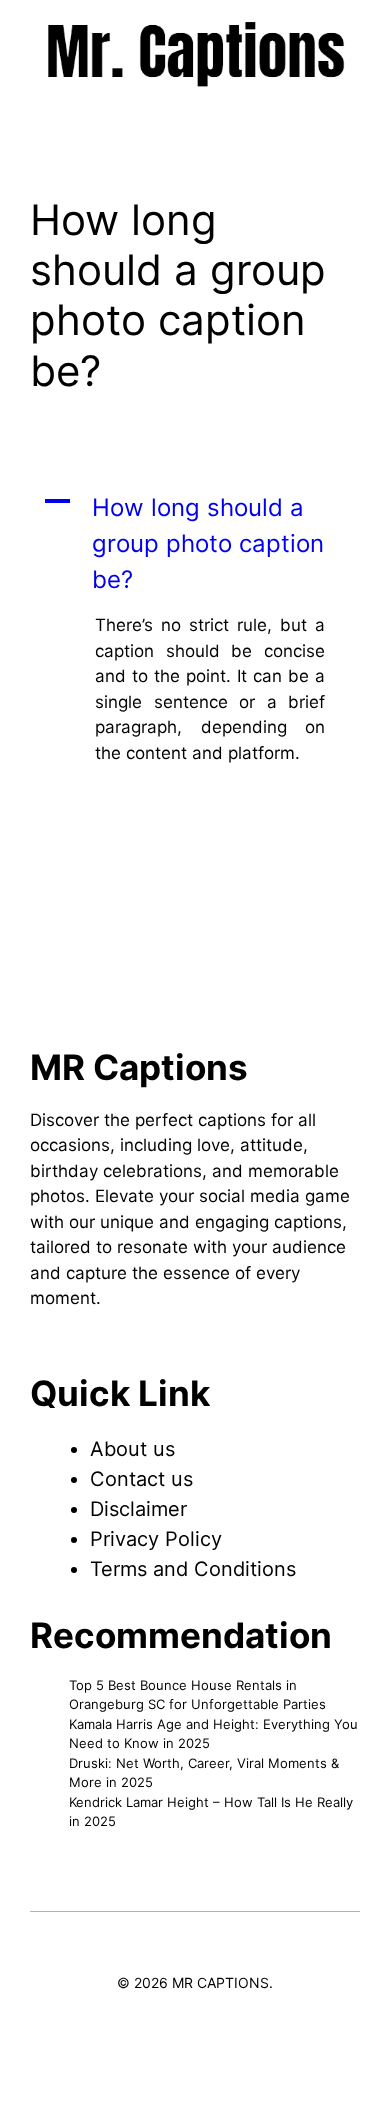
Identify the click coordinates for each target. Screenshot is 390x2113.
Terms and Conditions (193, 1569)
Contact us (141, 1479)
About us (132, 1449)
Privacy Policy (156, 1539)
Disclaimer (138, 1509)
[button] (195, 544)
